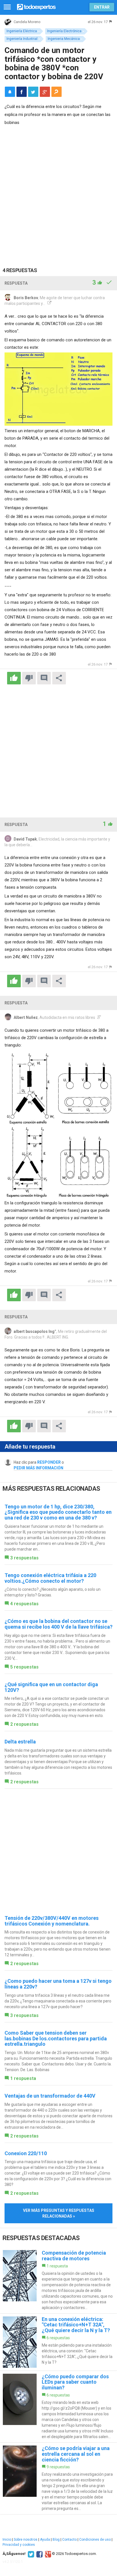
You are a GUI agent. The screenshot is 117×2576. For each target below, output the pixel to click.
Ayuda (45, 2540)
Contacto (69, 2540)
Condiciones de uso (95, 2540)
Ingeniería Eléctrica (22, 31)
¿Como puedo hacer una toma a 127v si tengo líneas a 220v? (58, 1984)
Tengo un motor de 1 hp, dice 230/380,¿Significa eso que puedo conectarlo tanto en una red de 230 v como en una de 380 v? (58, 1512)
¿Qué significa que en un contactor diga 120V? (51, 1687)
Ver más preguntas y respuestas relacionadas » (59, 2213)
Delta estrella (20, 1742)
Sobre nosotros (26, 2540)
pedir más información (38, 1468)
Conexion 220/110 (26, 2153)
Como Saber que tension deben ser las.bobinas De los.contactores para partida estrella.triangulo (56, 2038)
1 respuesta (23, 2078)
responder (49, 1462)
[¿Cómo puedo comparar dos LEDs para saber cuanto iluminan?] (58, 2407)
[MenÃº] (7, 7)
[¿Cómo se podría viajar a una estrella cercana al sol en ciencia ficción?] (58, 2478)
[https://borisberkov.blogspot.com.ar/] (49, 303)
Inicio (7, 2540)
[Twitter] (30, 2554)
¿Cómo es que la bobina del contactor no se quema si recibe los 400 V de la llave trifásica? (58, 1624)
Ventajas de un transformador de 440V (50, 2096)
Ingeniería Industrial (22, 39)
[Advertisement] (58, 192)
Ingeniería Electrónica (64, 31)
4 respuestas (24, 1604)
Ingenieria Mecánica (64, 39)
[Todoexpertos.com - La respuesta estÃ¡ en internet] (36, 6)
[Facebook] (39, 2554)
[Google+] (47, 2554)
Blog (56, 2540)
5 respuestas (24, 1667)
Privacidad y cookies (19, 2545)
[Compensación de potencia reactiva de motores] (58, 2280)
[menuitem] (22, 92)
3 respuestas (24, 1558)
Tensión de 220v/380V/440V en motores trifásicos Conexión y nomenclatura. (52, 1921)
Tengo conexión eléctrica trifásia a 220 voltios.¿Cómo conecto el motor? (50, 1578)
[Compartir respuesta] (59, 678)
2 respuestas (24, 1724)
